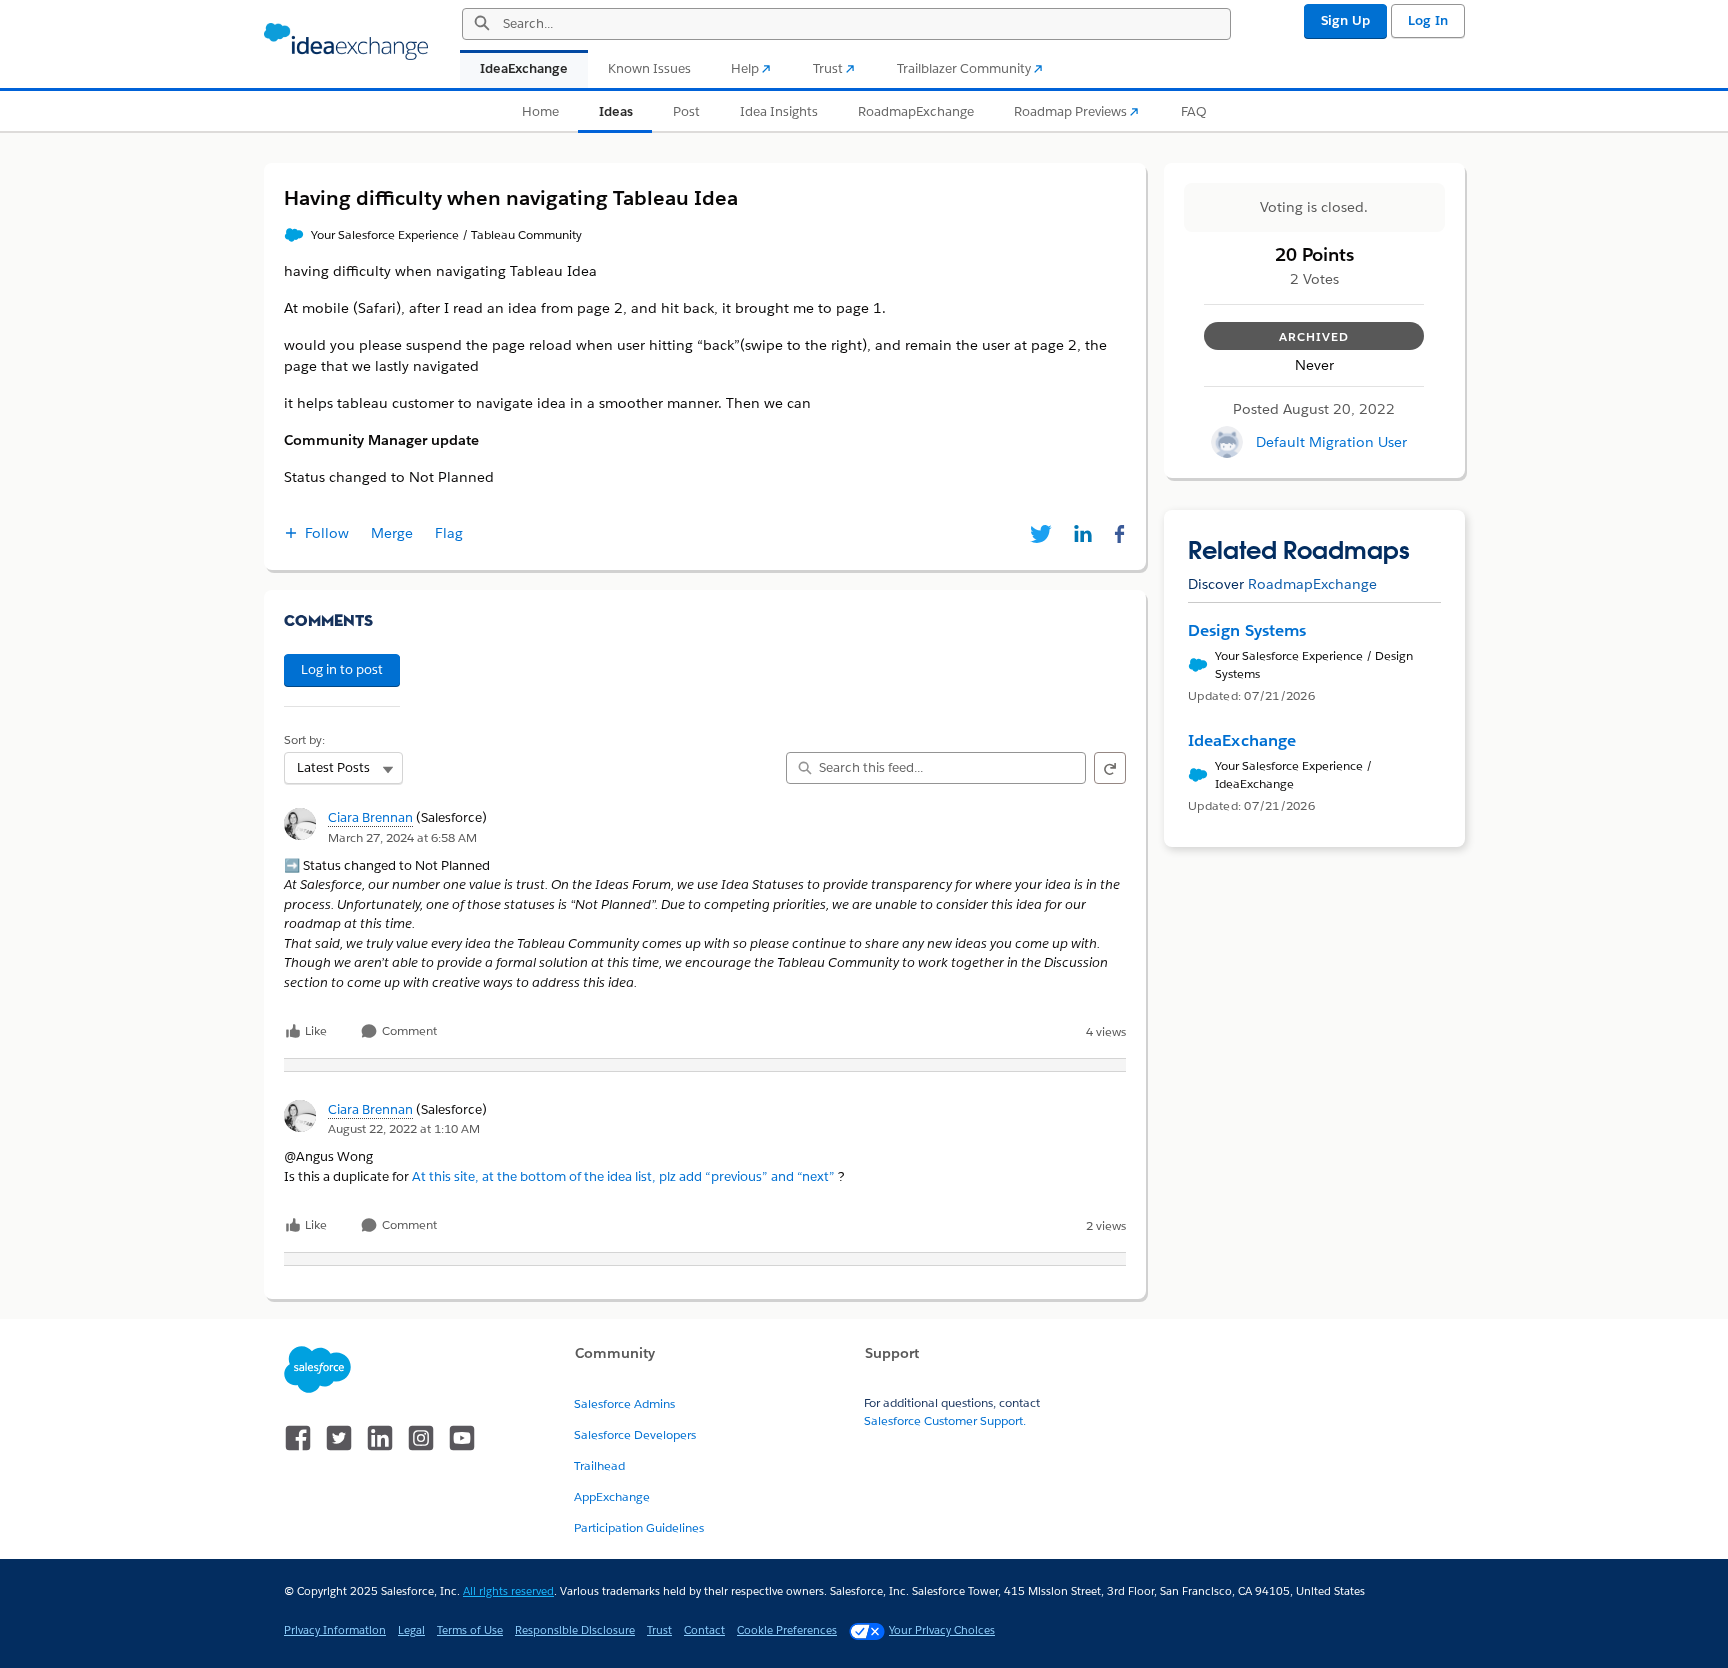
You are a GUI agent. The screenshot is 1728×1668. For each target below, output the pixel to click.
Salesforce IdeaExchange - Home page (346, 42)
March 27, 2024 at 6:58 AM (402, 837)
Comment (408, 1031)
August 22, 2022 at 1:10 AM (404, 1128)
